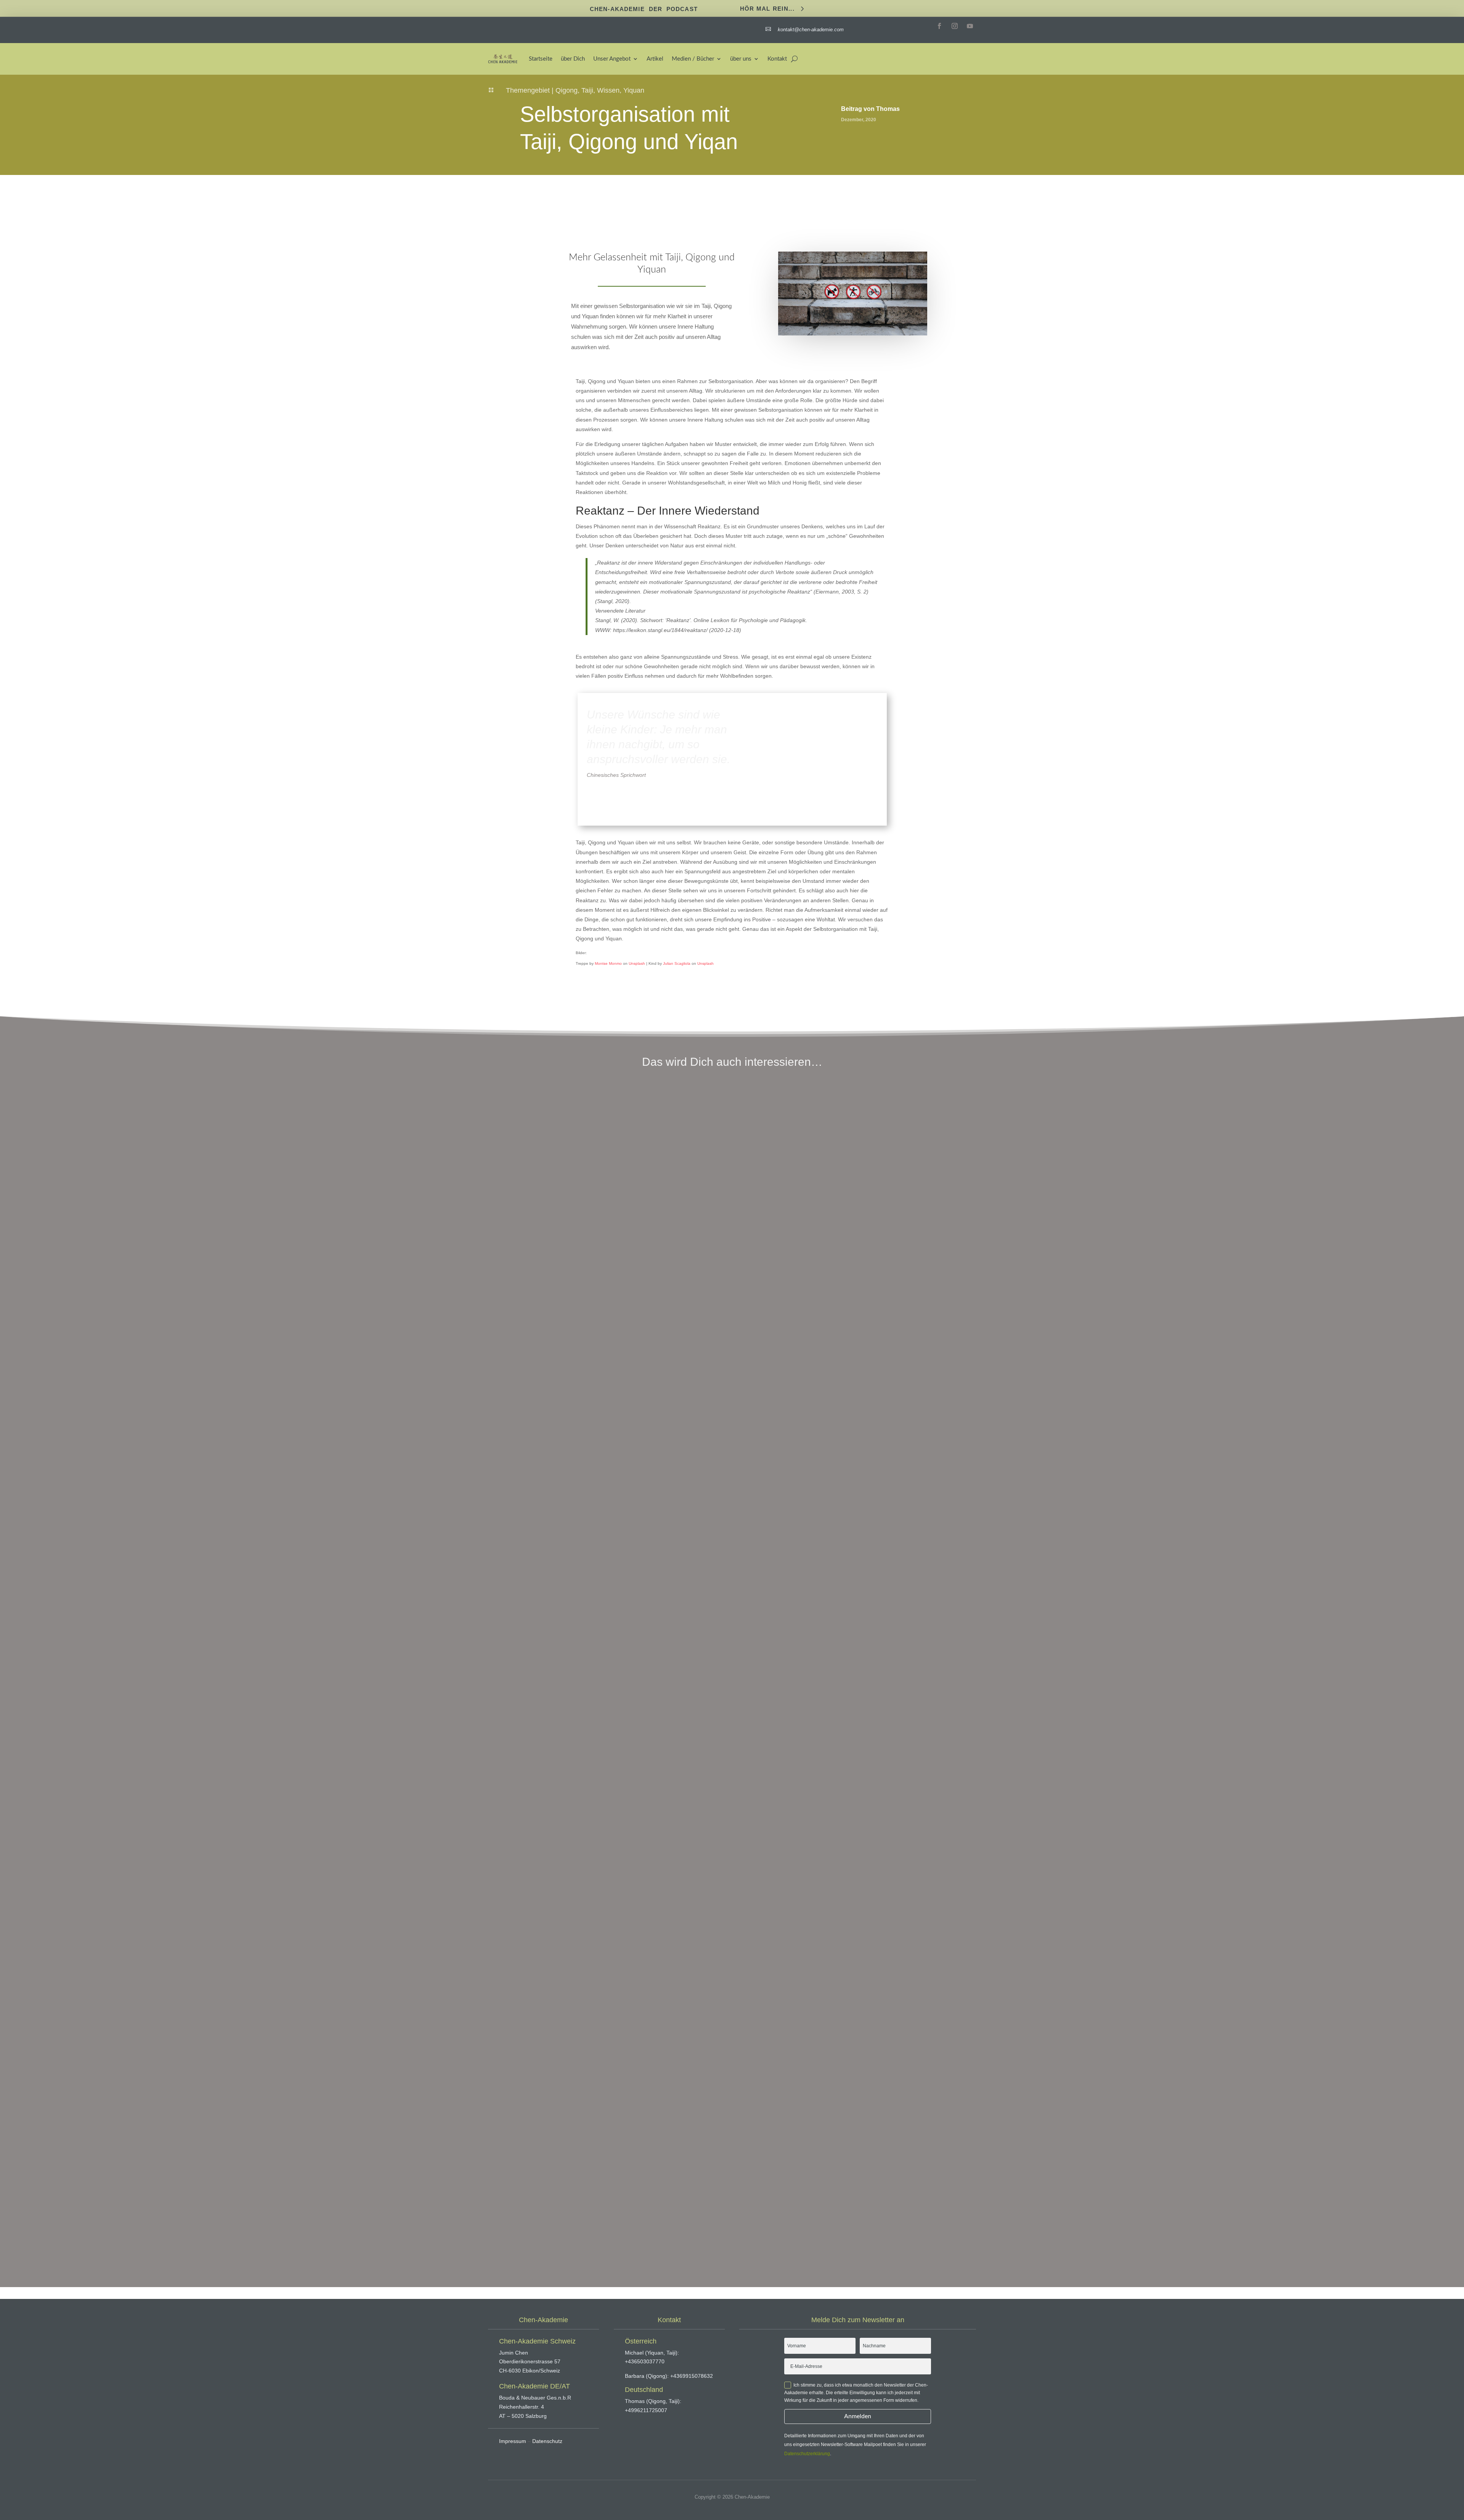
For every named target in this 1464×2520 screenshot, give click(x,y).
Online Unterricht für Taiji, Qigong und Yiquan (561, 1404)
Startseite (541, 59)
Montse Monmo (608, 963)
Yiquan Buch (514, 2198)
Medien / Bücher (693, 59)
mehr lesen (507, 1446)
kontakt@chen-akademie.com (810, 30)
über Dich (573, 59)
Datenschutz (547, 2441)
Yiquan (634, 90)
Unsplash (637, 963)
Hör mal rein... (767, 8)
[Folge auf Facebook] (939, 26)
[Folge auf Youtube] (970, 26)
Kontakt (777, 59)
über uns (741, 59)
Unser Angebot (612, 59)
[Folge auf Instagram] (955, 26)
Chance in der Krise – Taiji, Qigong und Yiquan (562, 1801)
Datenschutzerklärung (807, 2454)
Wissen (608, 90)
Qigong (567, 90)
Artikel (655, 59)
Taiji (587, 90)
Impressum (513, 2441)
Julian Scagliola (677, 963)
